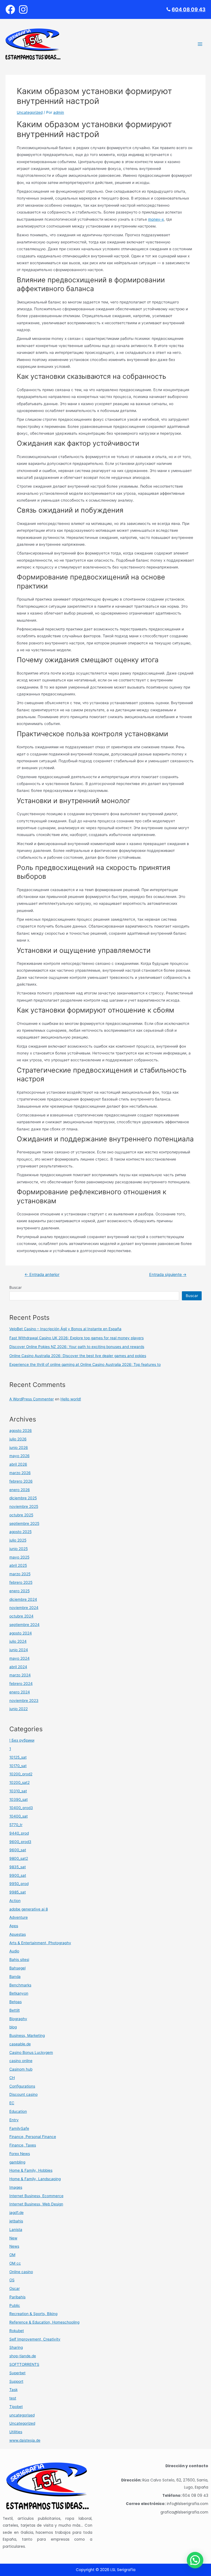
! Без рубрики (22, 1740)
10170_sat (18, 1766)
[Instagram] (23, 9)
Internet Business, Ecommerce (36, 2196)
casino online (21, 2061)
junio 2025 (19, 1549)
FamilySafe (19, 2128)
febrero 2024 (21, 1684)
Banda (15, 1977)
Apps (14, 1926)
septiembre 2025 (24, 1523)
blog (13, 2027)
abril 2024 (18, 1667)
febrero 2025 (21, 1582)
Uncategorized (30, 112)
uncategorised (22, 2415)
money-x (156, 219)
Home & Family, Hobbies (31, 2170)
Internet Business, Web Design (36, 2204)
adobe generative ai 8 (29, 1909)
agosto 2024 (21, 1633)
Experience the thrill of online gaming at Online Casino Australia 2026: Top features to (85, 1364)
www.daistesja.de (25, 2440)
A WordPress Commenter (32, 1399)
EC (12, 2103)
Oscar (15, 2288)
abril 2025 (18, 1565)
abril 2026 (18, 1464)
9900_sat (18, 1875)
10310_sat (18, 1791)
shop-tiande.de (23, 2356)
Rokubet (17, 2331)
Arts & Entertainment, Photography (40, 1943)
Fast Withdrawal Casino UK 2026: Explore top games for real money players (77, 1338)
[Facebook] (10, 9)
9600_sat (18, 1850)
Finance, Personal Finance (33, 2137)
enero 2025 (20, 1591)
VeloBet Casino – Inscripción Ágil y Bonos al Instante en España (65, 1329)
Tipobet (16, 2407)
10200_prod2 (21, 1774)
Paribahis (17, 2297)
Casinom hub (21, 2069)
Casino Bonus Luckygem (31, 2052)
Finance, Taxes (23, 2145)
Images (16, 2187)
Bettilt (15, 2010)
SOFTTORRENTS (24, 2364)
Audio (14, 1951)
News (14, 2246)
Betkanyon (19, 1993)
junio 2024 (19, 1650)
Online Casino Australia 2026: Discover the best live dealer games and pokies (78, 1356)
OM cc (15, 2263)
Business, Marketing (27, 2035)
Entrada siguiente (168, 1275)
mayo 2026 (20, 1456)
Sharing (16, 2347)
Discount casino (23, 2094)
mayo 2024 (20, 1658)
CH (12, 2078)
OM (12, 2255)
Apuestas (18, 1934)
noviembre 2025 (24, 1506)
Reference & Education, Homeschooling (44, 2322)
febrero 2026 (21, 1481)
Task (13, 2390)
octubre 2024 (21, 1616)
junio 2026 (19, 1448)
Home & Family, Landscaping (35, 2179)
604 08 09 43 (189, 9)
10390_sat (19, 1799)
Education (18, 2111)
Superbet (17, 2373)
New (13, 2238)
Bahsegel (17, 1968)
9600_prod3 (20, 1842)
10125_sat (18, 1757)
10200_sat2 (20, 1782)
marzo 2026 (20, 1473)
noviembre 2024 (24, 1608)
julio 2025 (18, 1540)
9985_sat (18, 1892)
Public (15, 2305)
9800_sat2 (19, 1858)
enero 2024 (20, 1692)
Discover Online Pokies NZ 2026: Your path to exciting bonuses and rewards (77, 1347)
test (13, 2398)
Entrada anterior (42, 1275)
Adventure (19, 1917)
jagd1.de (16, 2213)
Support (16, 2381)
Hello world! (71, 1399)
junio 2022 (19, 1709)
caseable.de (20, 2044)
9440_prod (19, 1833)
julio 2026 (18, 1439)
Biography (18, 2019)
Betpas (16, 2002)
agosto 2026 (21, 1431)
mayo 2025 (19, 1557)
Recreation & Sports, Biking (33, 2314)
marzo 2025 (20, 1574)
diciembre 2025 (23, 1498)
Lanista (16, 2230)
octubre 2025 (21, 1515)
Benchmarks (20, 1985)
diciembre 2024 (23, 1599)
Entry (14, 2120)
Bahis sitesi (19, 1960)
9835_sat (18, 1867)
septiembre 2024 (24, 1625)
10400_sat (19, 1816)
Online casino (21, 2272)
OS (12, 2280)
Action (15, 1901)
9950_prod (19, 1884)
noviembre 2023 (24, 1701)
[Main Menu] (200, 44)
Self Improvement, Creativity (35, 2339)
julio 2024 (18, 1641)
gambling (17, 2162)
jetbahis (16, 2221)
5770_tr (16, 1825)
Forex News (20, 2154)
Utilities (16, 2432)
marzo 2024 (20, 1675)
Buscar (16, 1287)
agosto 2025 (20, 1532)
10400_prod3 (21, 1808)
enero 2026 (20, 1490)
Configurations (22, 2086)
